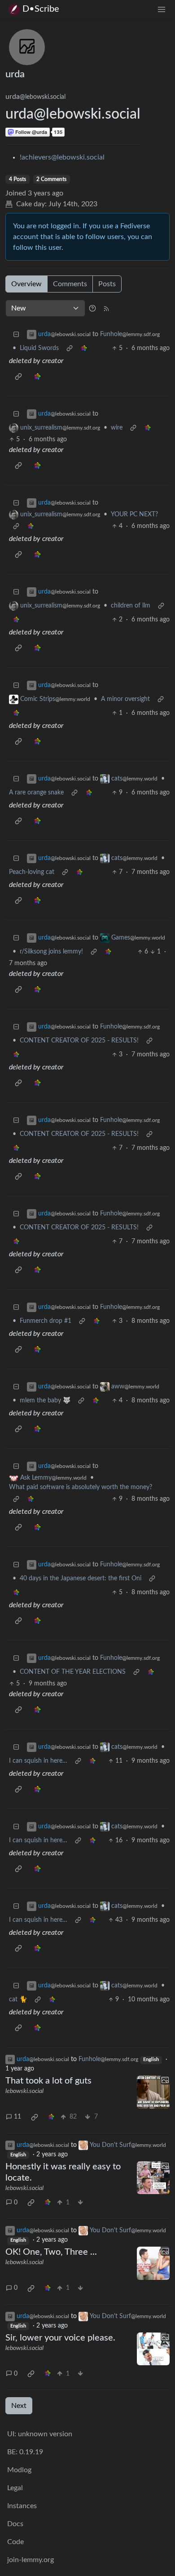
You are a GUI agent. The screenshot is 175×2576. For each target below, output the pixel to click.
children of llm (131, 606)
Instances (22, 2506)
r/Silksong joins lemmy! (51, 952)
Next (19, 2406)
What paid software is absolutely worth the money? (81, 1487)
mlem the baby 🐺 (45, 1401)
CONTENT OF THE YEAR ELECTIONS (73, 1672)
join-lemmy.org (31, 2560)
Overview (26, 284)
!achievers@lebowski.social (62, 157)
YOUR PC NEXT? (134, 514)
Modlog (19, 2470)
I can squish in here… (38, 1761)
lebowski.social (24, 2091)
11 (17, 2117)
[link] (84, 348)
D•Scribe (41, 9)
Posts (107, 284)
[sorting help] (92, 308)
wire (117, 428)
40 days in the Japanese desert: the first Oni (81, 1578)
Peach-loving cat (32, 872)
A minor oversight (125, 699)
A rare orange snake (36, 793)
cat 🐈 (18, 2000)
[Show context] (70, 348)
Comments (70, 284)
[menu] (162, 9)
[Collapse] (16, 335)
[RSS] (106, 308)
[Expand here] (153, 2092)
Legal (15, 2488)
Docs (15, 2524)
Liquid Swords (39, 348)
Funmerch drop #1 (46, 1321)
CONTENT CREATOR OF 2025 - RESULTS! (79, 1041)
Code (15, 2542)
